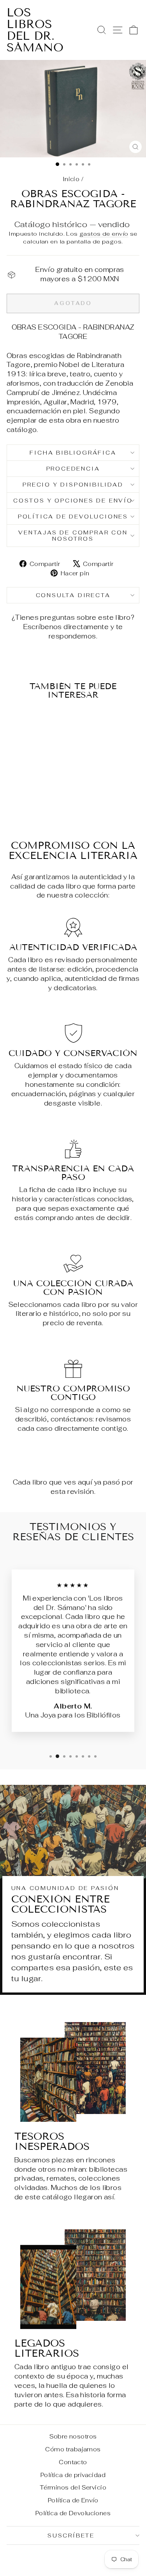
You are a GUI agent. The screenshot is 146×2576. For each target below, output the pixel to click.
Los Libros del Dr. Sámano (35, 30)
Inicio (71, 179)
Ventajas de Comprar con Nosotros (73, 536)
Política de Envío (73, 2500)
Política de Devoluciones (73, 517)
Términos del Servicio (73, 2487)
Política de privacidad (73, 2475)
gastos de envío (104, 234)
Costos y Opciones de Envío (73, 501)
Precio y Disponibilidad (73, 485)
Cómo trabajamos (73, 2449)
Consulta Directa (73, 595)
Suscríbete (71, 2535)
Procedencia (73, 469)
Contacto (73, 2462)
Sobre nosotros (73, 2436)
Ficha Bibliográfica (73, 453)
